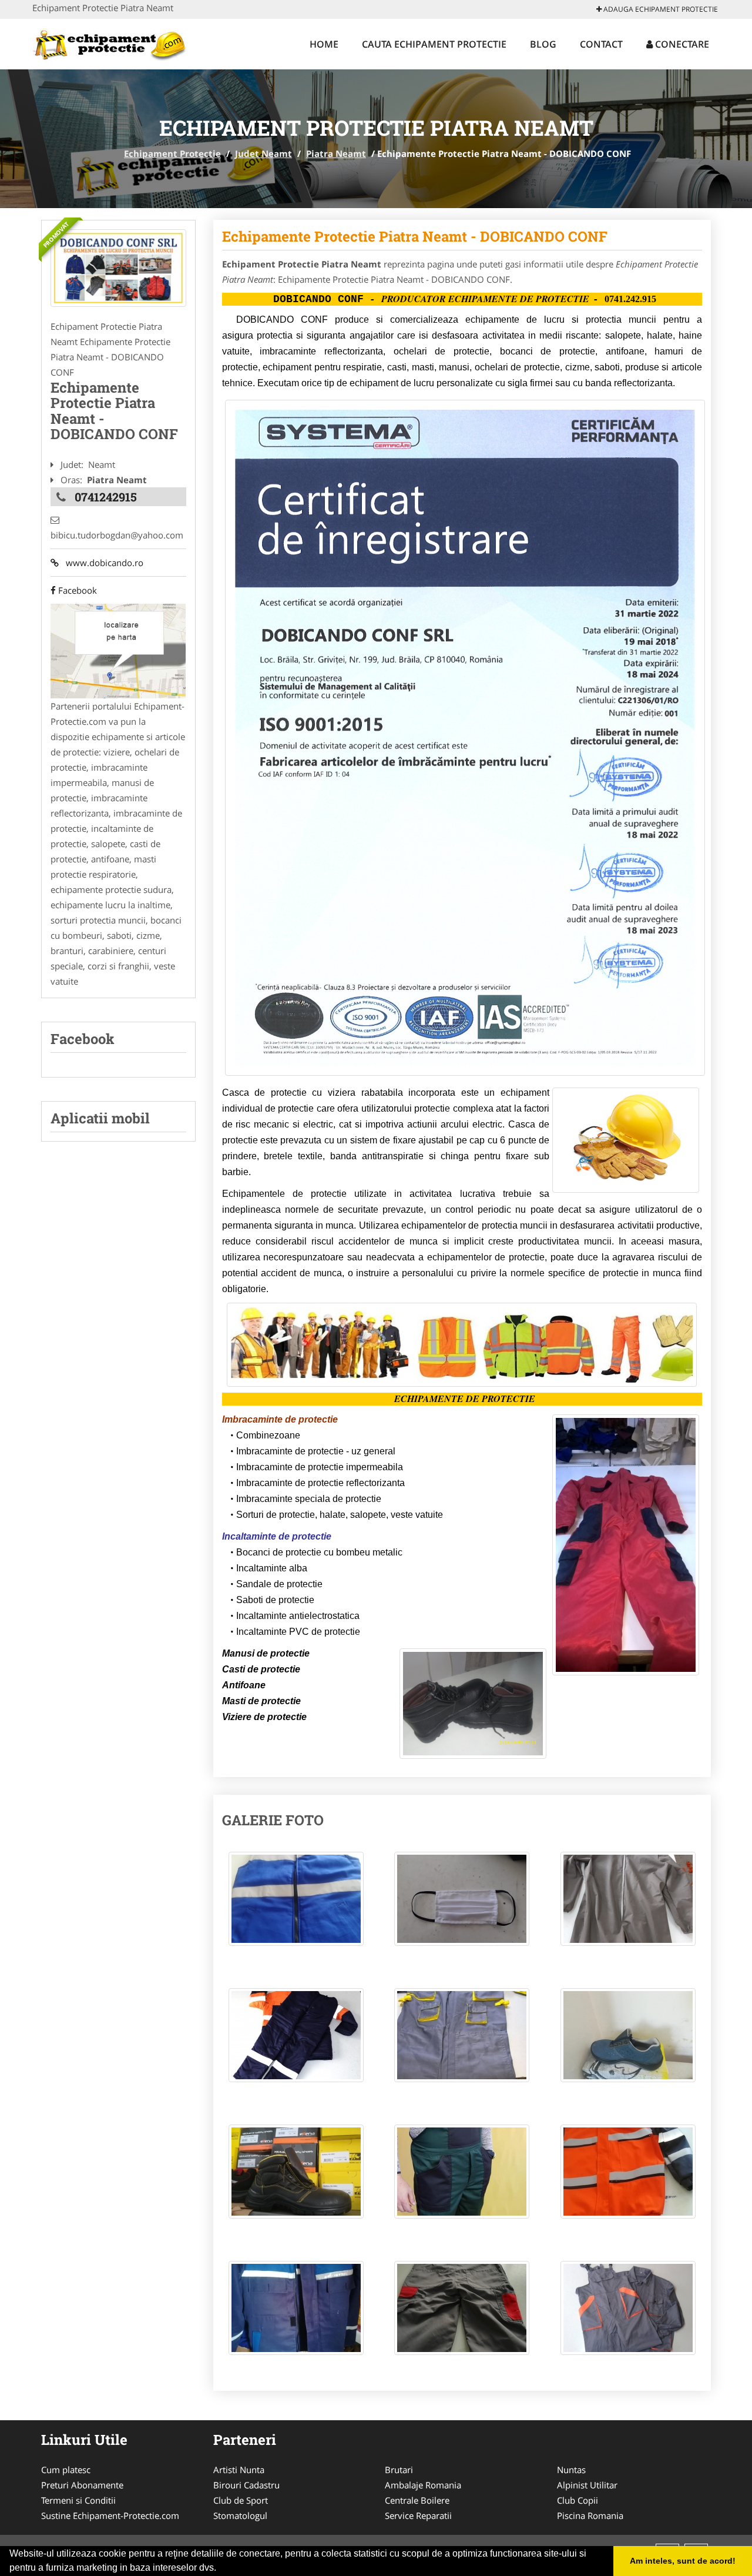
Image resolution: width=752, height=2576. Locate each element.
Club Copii (578, 2500)
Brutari (399, 2470)
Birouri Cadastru (246, 2485)
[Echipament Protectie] (110, 42)
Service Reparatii (418, 2515)
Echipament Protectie (172, 153)
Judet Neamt (263, 153)
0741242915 (106, 497)
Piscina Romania (590, 2515)
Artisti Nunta (239, 2470)
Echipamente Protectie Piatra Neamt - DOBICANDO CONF (415, 236)
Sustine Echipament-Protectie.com (110, 2515)
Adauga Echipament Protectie (660, 9)
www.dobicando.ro (101, 563)
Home (324, 44)
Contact (601, 44)
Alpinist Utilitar (587, 2485)
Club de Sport (241, 2500)
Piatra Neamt (336, 153)
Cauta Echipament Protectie (434, 44)
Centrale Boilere (417, 2500)
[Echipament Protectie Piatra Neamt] (118, 268)
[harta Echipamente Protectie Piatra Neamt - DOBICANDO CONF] (118, 650)
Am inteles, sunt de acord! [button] (683, 2561)
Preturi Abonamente (82, 2485)
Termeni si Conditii (78, 2500)
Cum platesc (66, 2470)
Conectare (681, 44)
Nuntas (571, 2470)
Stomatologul (240, 2515)
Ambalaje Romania (423, 2485)
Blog (543, 44)
